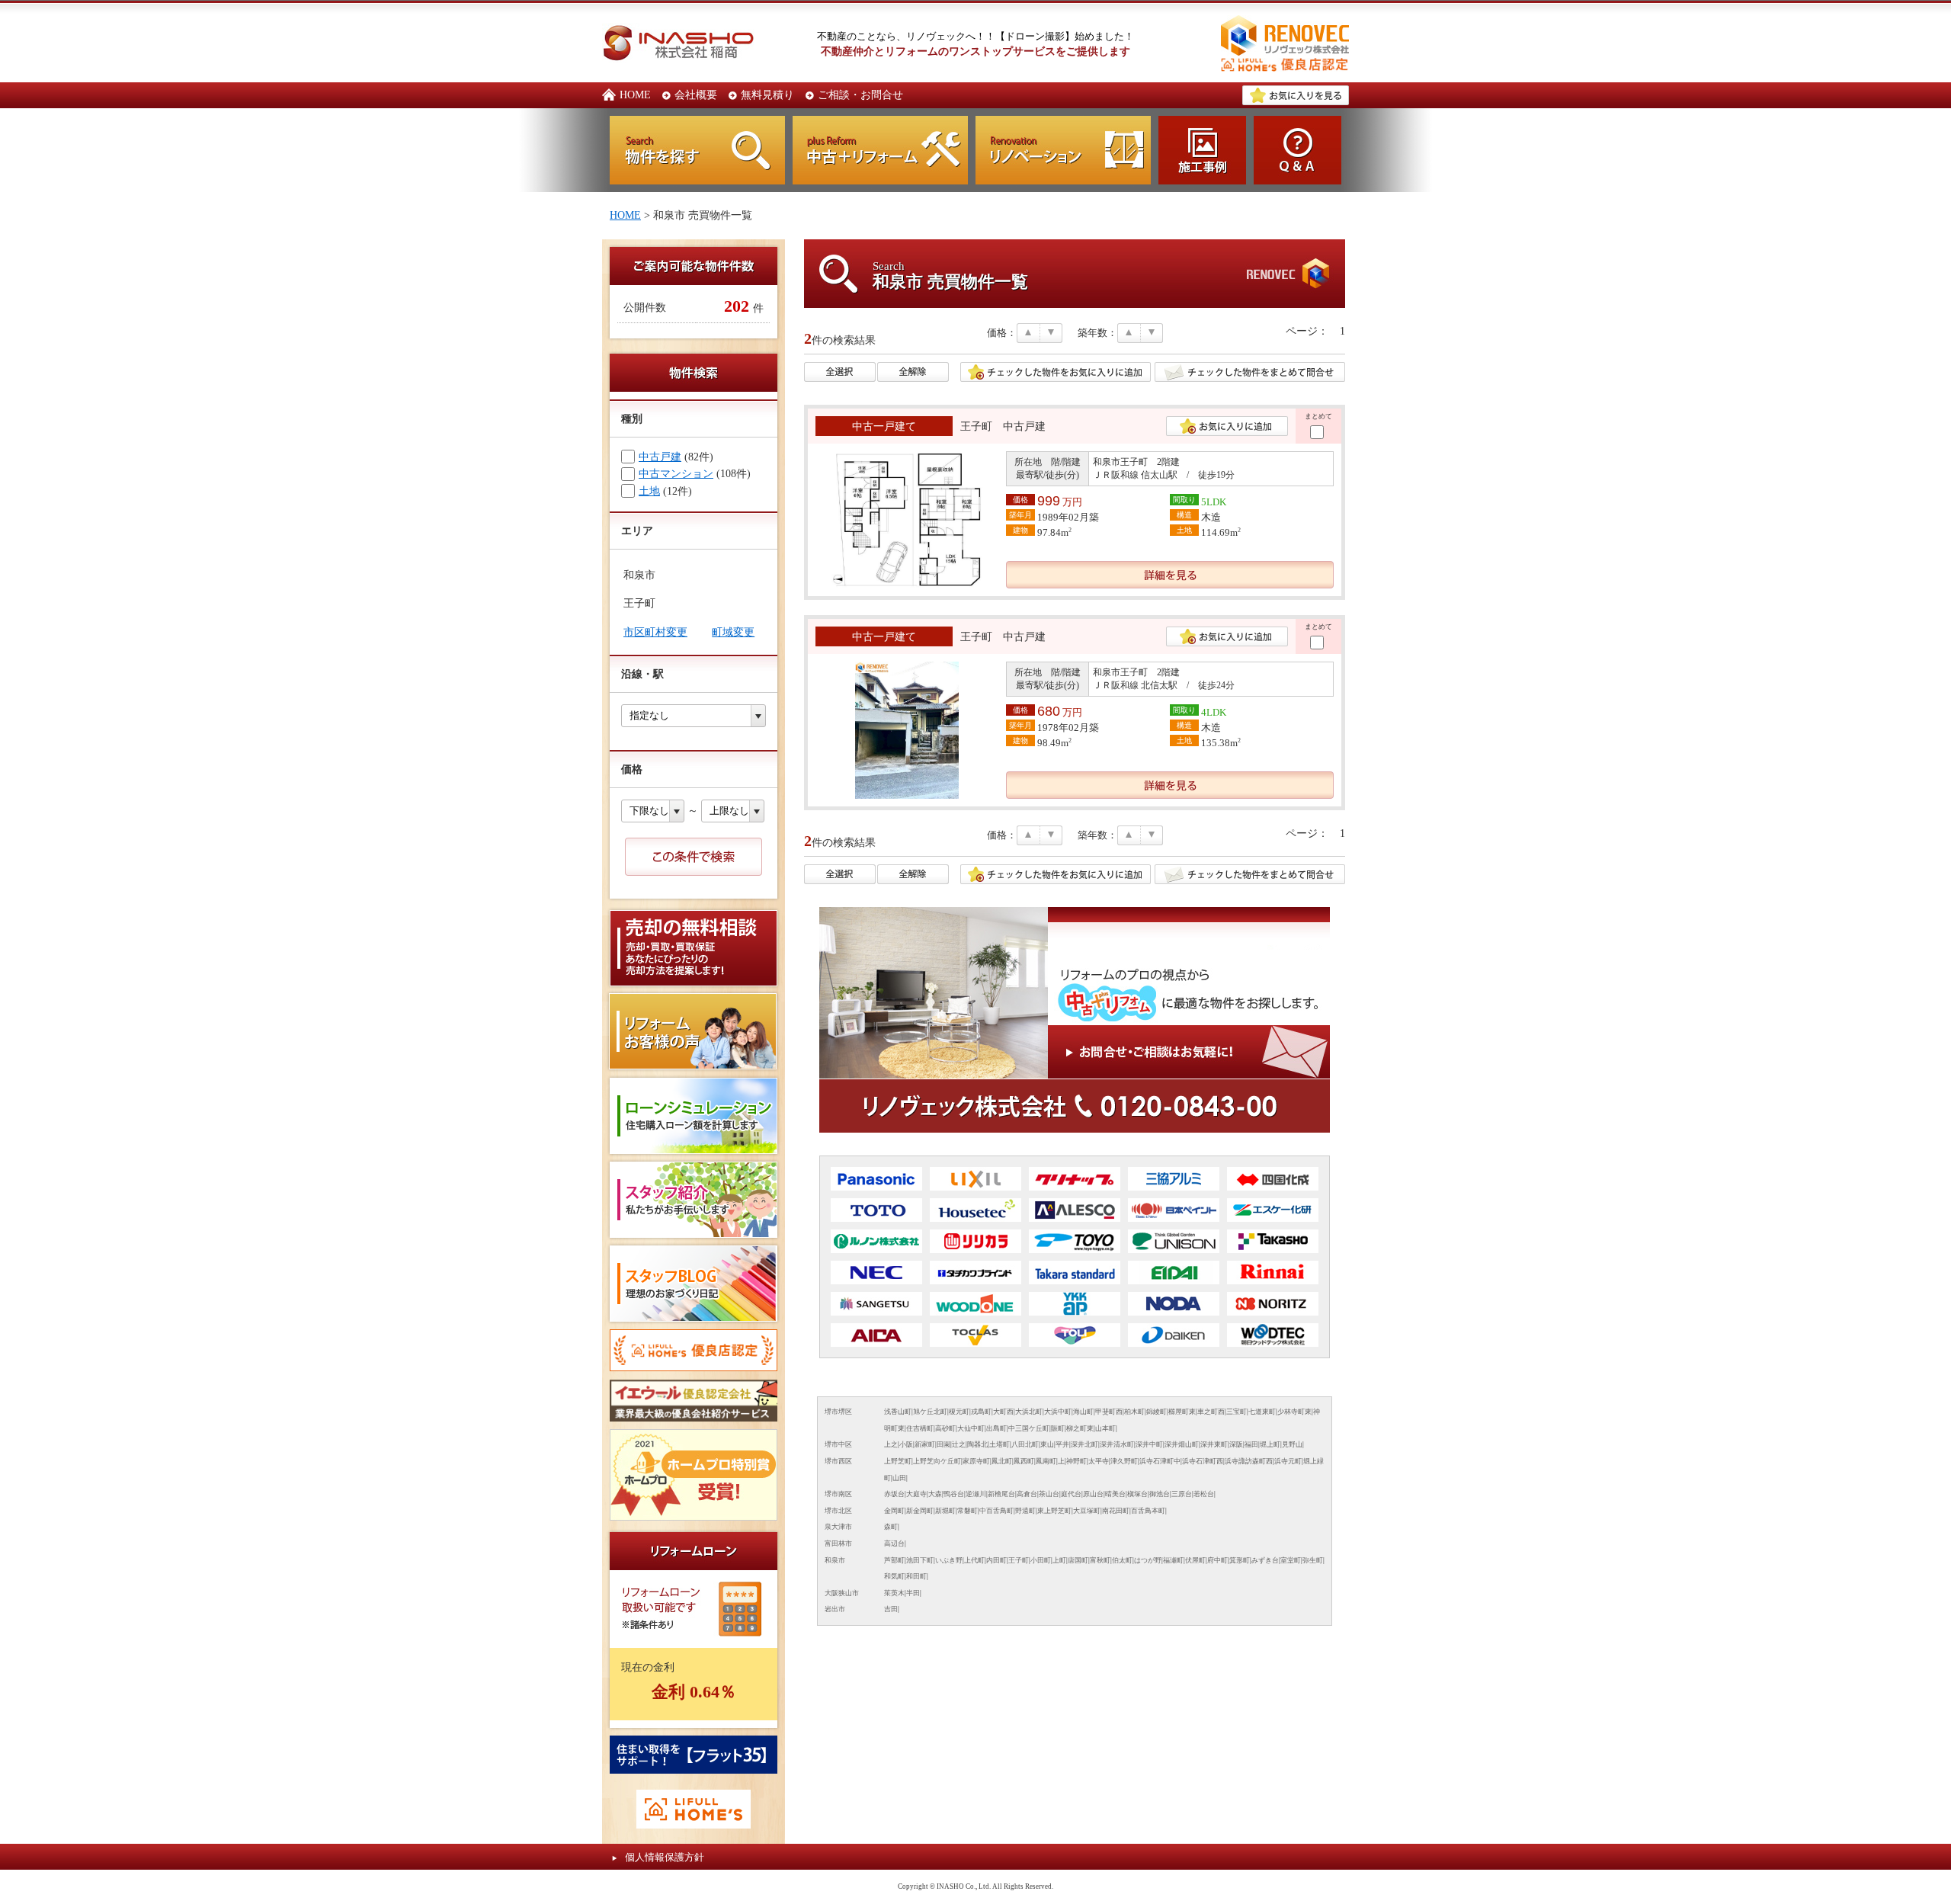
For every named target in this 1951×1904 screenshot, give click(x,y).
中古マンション (676, 473)
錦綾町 (1157, 1412)
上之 (891, 1444)
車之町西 (1211, 1412)
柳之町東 (1080, 1428)
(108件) (695, 473)
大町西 (1003, 1412)
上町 (1059, 1560)
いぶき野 (949, 1560)
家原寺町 (976, 1461)
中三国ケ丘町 (1029, 1428)
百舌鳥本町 (1148, 1511)
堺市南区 (838, 1494)
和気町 (894, 1576)
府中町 (1217, 1560)
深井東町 (1214, 1444)
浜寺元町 (1288, 1461)
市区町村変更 (655, 632)
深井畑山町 (1182, 1444)
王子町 (1019, 1560)
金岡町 (894, 1511)
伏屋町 (1195, 1560)
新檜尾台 (1001, 1494)
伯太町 (1122, 1560)
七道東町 (1262, 1412)
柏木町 (1134, 1412)
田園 (943, 1444)
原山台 (1093, 1494)
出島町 (996, 1428)
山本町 (1105, 1428)
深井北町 (1084, 1444)
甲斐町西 (1109, 1412)
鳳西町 (1024, 1461)
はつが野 (1148, 1560)
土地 (649, 491)
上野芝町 (898, 1461)
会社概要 (696, 95)
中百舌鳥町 (996, 1511)
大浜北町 (1029, 1412)
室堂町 (1291, 1560)
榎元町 (959, 1412)
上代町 (974, 1560)
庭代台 (1071, 1494)
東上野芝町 (1054, 1511)
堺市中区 (838, 1444)
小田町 (1041, 1560)
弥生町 (1313, 1560)
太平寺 (1099, 1461)
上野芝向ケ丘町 (937, 1461)
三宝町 (1237, 1412)
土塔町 (1000, 1444)
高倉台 (1027, 1494)
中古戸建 (660, 457)
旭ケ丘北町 (930, 1412)
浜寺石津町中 (1160, 1461)
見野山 (1292, 1444)
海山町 (1083, 1412)
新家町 (925, 1444)
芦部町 (894, 1560)
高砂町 (945, 1428)
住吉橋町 (920, 1428)
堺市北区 (838, 1511)
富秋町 (1100, 1560)
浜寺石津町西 (1203, 1461)
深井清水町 (1117, 1444)
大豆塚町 (1087, 1511)
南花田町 (1116, 1511)
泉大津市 (838, 1527)
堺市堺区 (838, 1412)
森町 (891, 1527)
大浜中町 (1058, 1412)
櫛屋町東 (1182, 1412)
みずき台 (1265, 1560)
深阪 (1236, 1444)
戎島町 (981, 1412)
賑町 (1058, 1428)
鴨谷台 (954, 1494)
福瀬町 (1173, 1560)
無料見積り (767, 95)
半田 (913, 1593)
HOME (635, 95)
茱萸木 (894, 1593)
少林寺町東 (1294, 1412)
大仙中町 (971, 1428)
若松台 (1204, 1494)
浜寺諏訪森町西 (1249, 1461)
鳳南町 (1046, 1461)
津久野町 (1124, 1461)
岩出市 (835, 1609)
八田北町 (1025, 1444)
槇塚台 (1137, 1494)
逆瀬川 (976, 1494)
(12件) (665, 491)
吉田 (891, 1609)
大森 (935, 1494)
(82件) (676, 457)
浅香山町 (898, 1412)
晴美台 (1115, 1494)
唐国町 (1078, 1560)
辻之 (959, 1444)
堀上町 (1270, 1444)
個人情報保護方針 (665, 1857)
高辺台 (894, 1543)
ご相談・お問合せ (860, 95)
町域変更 (733, 632)
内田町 (996, 1560)
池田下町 (920, 1560)
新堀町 (945, 1511)
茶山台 (1049, 1494)
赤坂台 (894, 1494)
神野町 (1076, 1461)
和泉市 (835, 1560)
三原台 (1182, 1494)
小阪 (906, 1444)
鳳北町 (1002, 1461)
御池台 (1160, 1494)
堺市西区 (838, 1461)
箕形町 (1240, 1560)
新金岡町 (920, 1511)
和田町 (916, 1576)
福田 (1251, 1444)
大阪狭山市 (842, 1593)
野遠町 (1025, 1511)
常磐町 (967, 1511)
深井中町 (1149, 1444)
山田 (899, 1478)
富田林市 (838, 1543)
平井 (1062, 1444)
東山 (1047, 1444)
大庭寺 (916, 1494)
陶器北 (977, 1444)
